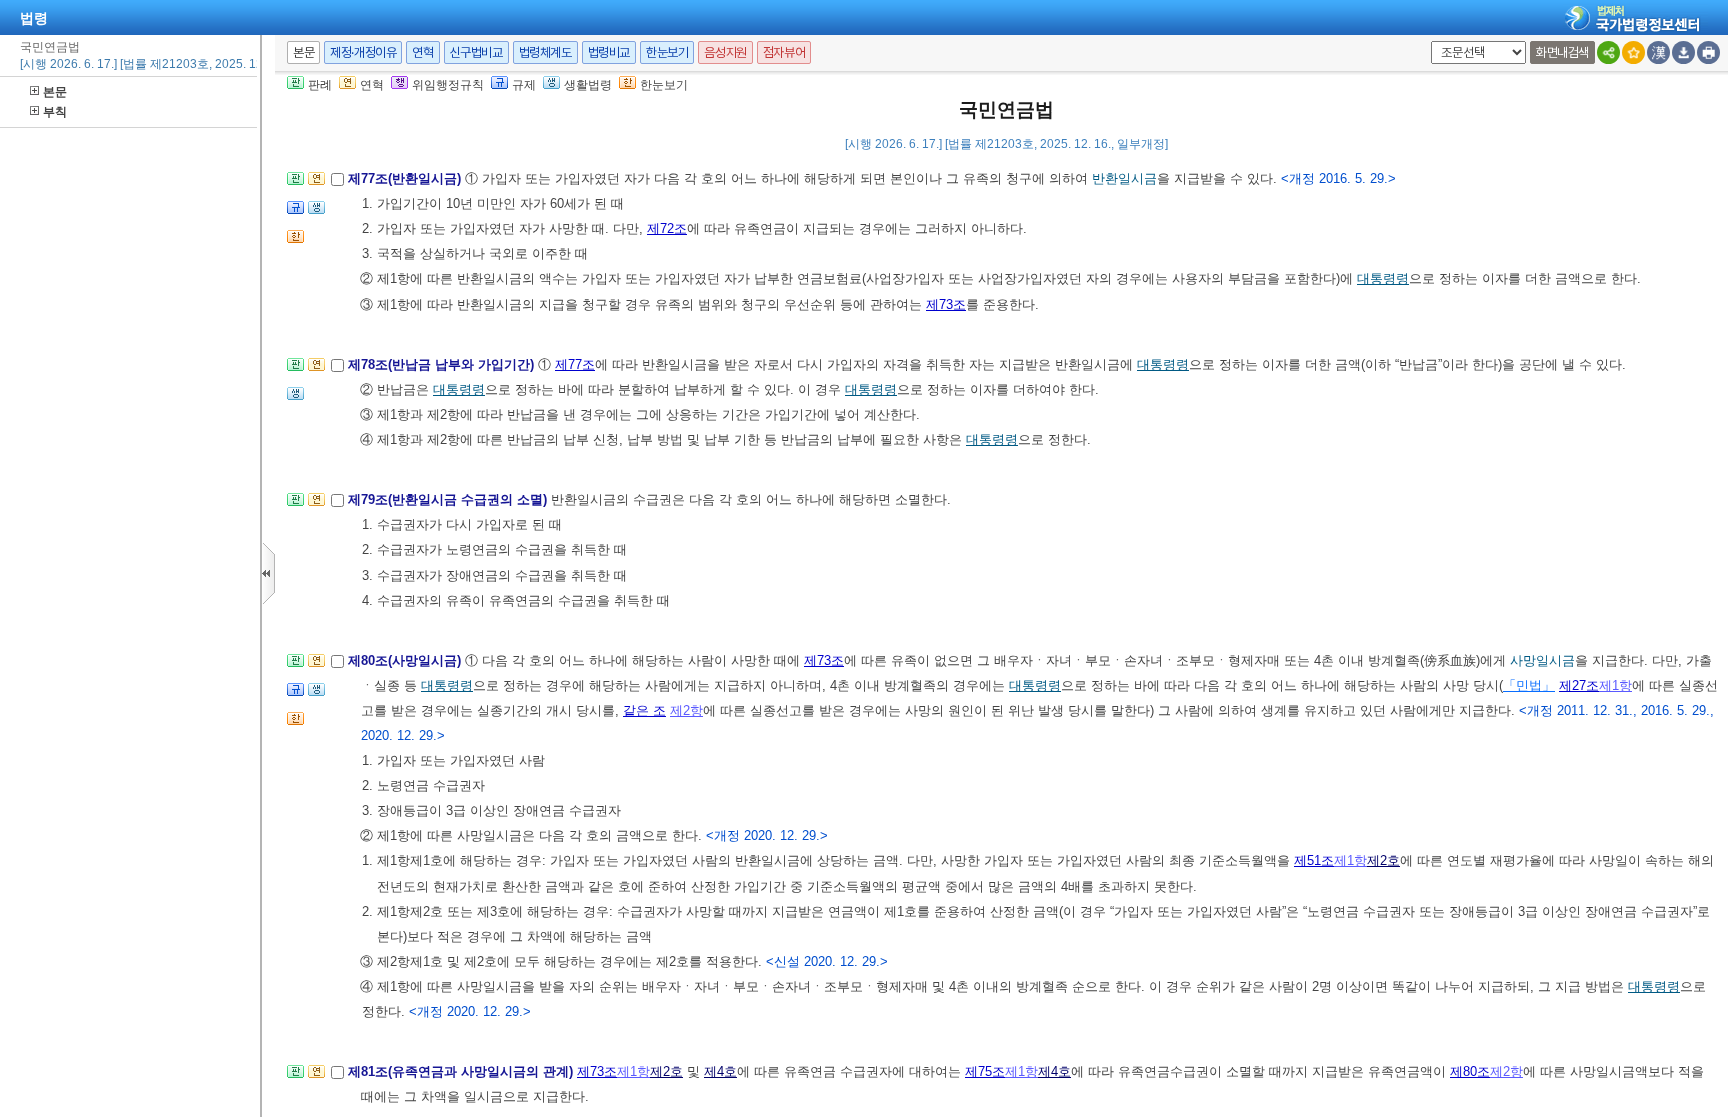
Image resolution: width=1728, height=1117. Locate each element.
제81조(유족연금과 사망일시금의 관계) (462, 1071)
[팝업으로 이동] (316, 213)
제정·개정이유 (363, 52)
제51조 (1314, 860)
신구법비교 (476, 52)
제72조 (667, 228)
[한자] (1658, 52)
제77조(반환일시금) (406, 178)
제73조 (946, 304)
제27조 (1579, 685)
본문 (55, 92)
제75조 (985, 1071)
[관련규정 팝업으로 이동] (295, 213)
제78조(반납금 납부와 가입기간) (443, 364)
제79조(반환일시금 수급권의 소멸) (449, 499)
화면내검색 (1562, 52)
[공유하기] (1608, 52)
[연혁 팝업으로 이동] (316, 184)
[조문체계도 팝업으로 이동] (295, 184)
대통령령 (1383, 278)
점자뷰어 (784, 52)
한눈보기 (667, 52)
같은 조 (644, 710)
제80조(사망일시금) (406, 660)
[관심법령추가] (1633, 52)
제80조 (1470, 1071)
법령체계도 (545, 52)
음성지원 (725, 52)
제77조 (575, 364)
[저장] (1683, 52)
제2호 (1383, 860)
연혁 (422, 52)
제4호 (720, 1071)
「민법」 (1529, 685)
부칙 (55, 112)
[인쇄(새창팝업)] (1708, 52)
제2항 (686, 710)
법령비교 (609, 52)
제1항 (1615, 685)
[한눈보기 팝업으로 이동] (295, 242)
